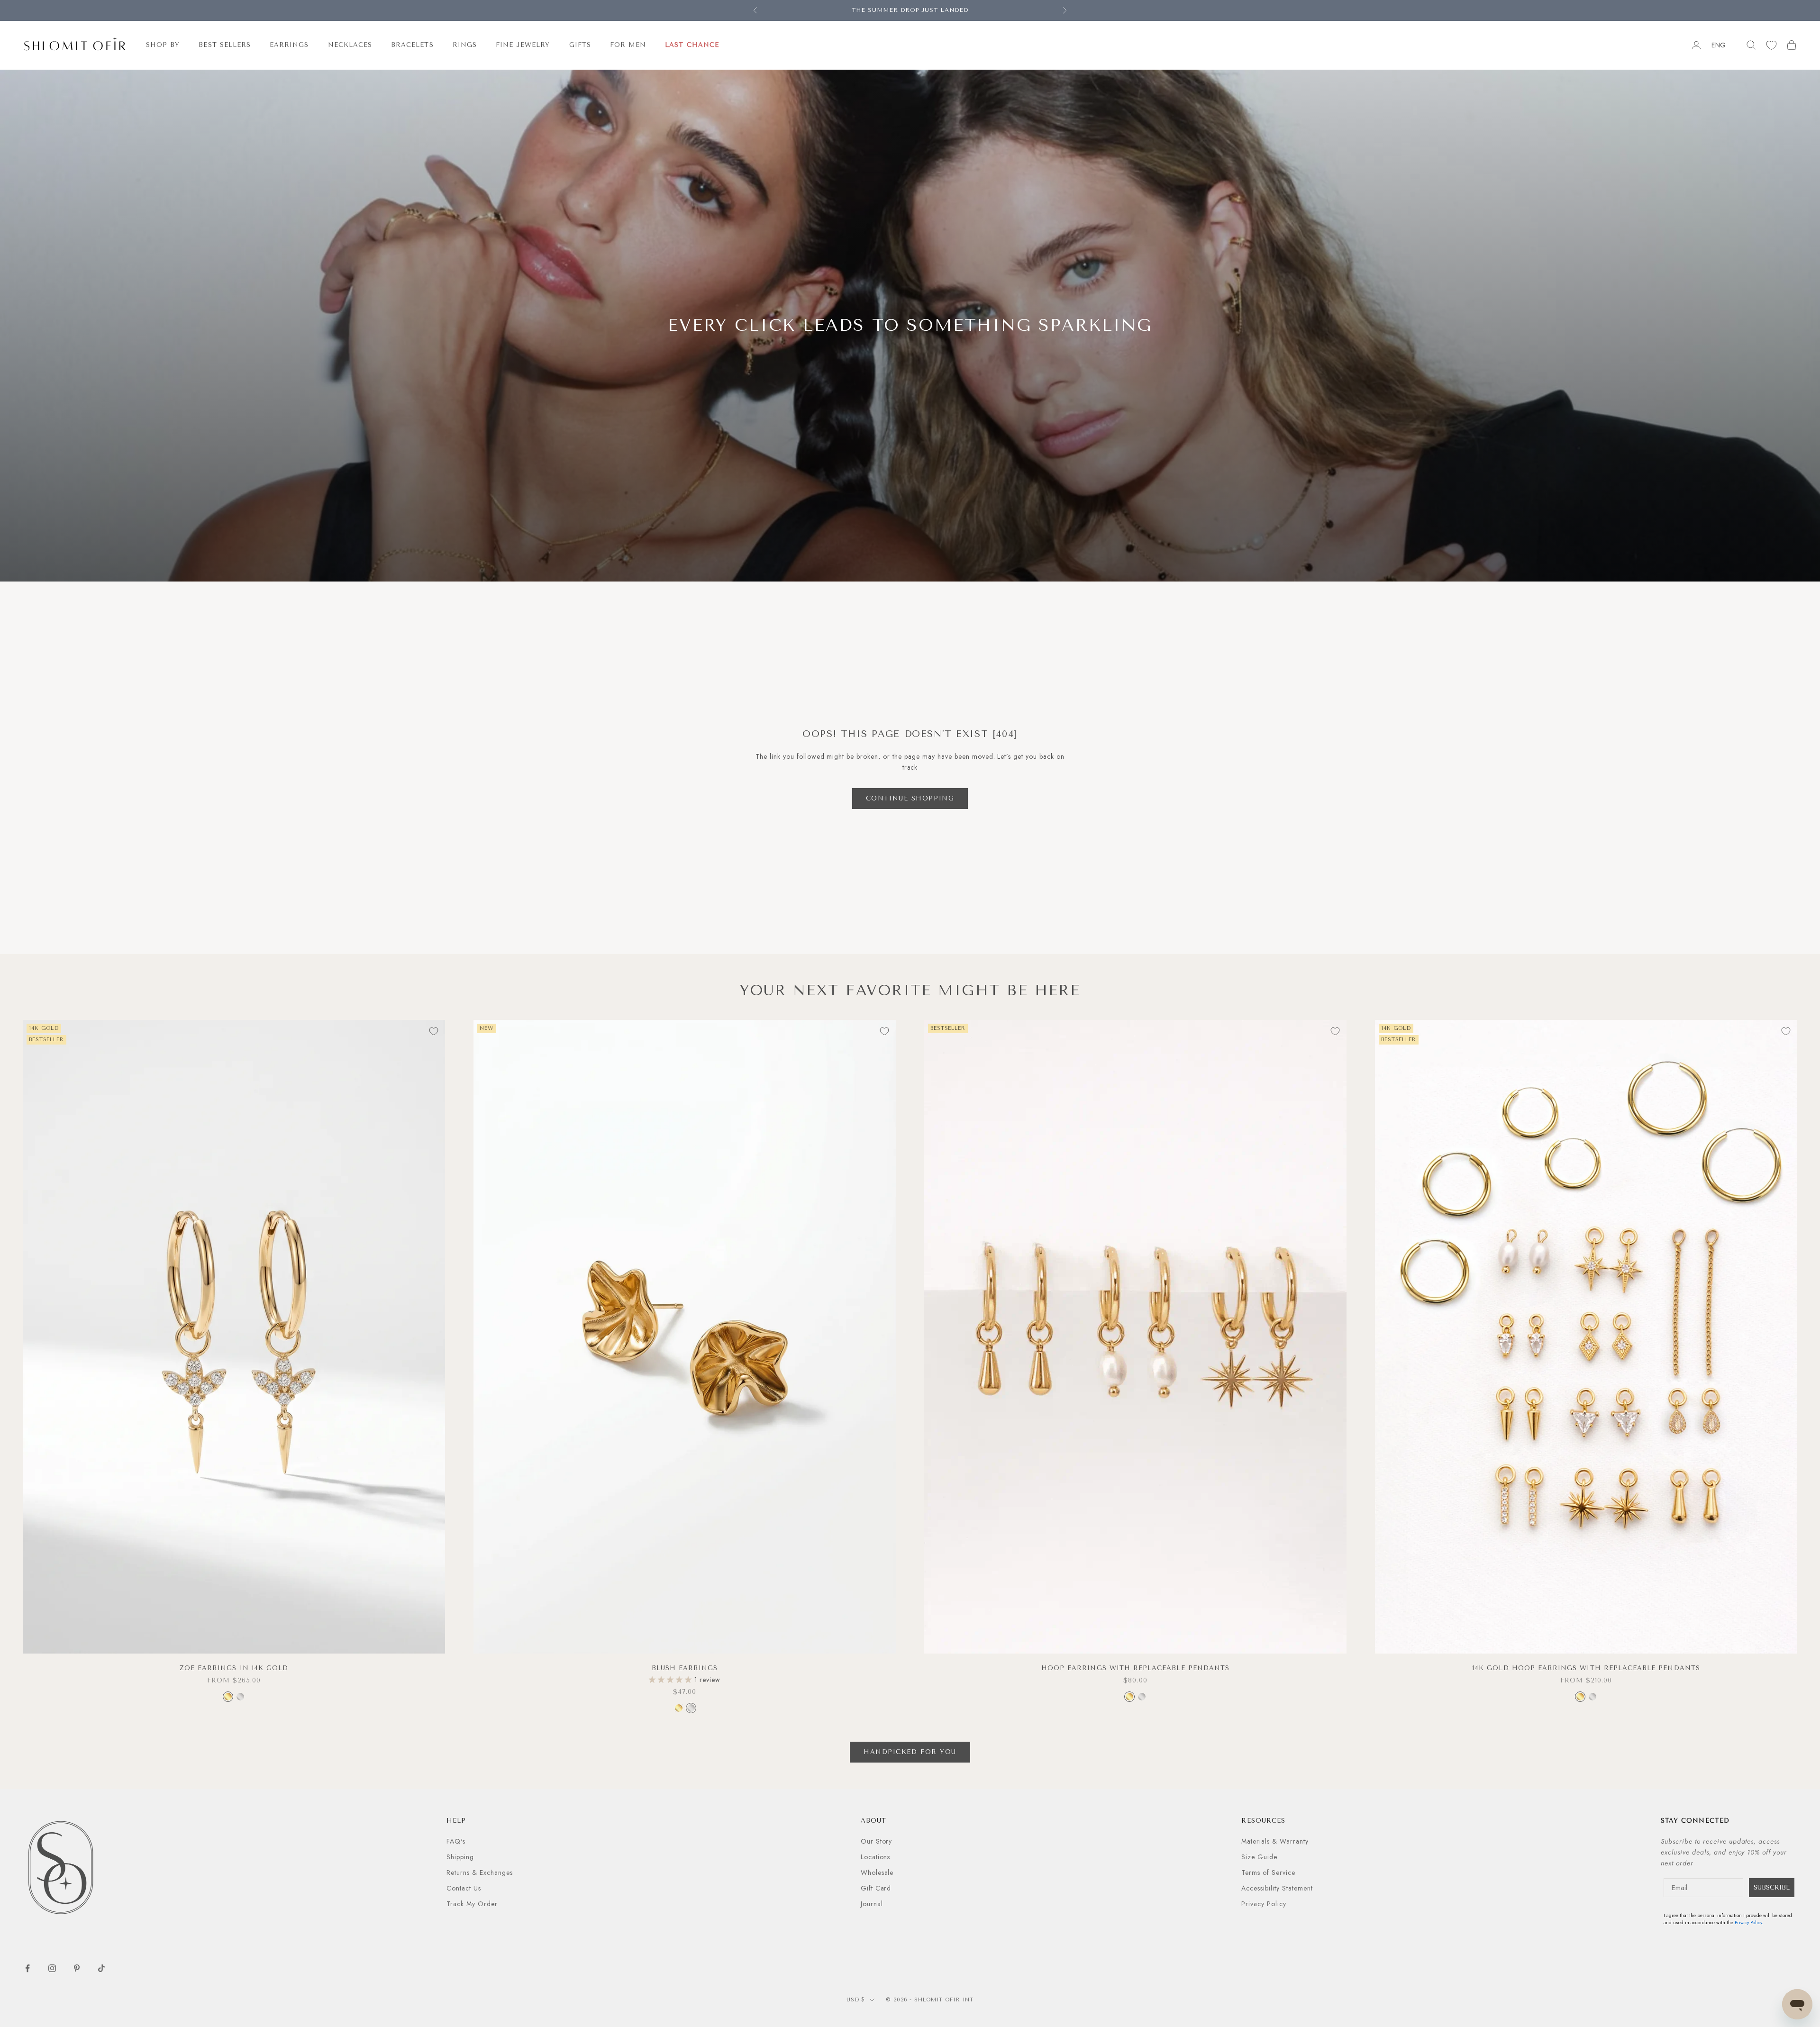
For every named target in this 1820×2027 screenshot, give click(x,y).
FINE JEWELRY (523, 45)
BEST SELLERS (225, 45)
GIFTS (580, 45)
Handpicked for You (910, 1752)
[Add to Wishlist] (434, 1031)
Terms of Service (1268, 1872)
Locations (876, 1857)
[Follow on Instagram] (52, 1968)
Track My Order (472, 1904)
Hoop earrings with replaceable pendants (1135, 1668)
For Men (628, 45)
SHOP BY (163, 45)
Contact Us (464, 1888)
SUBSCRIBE (1772, 1887)
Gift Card (876, 1888)
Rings (465, 45)
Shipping (460, 1857)
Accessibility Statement (1277, 1888)
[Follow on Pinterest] (77, 1968)
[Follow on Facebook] (27, 1968)
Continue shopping (910, 798)
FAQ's (456, 1841)
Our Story (877, 1841)
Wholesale (877, 1872)
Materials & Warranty (1275, 1841)
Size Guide (1259, 1857)
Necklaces (350, 45)
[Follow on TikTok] (101, 1968)
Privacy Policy (1264, 1904)
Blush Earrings (685, 1668)
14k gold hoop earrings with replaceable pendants (1586, 1668)
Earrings (289, 45)
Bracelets (412, 45)
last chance (692, 45)
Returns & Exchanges (480, 1872)
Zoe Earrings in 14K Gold (234, 1668)
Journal (872, 1904)
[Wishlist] (1771, 45)
